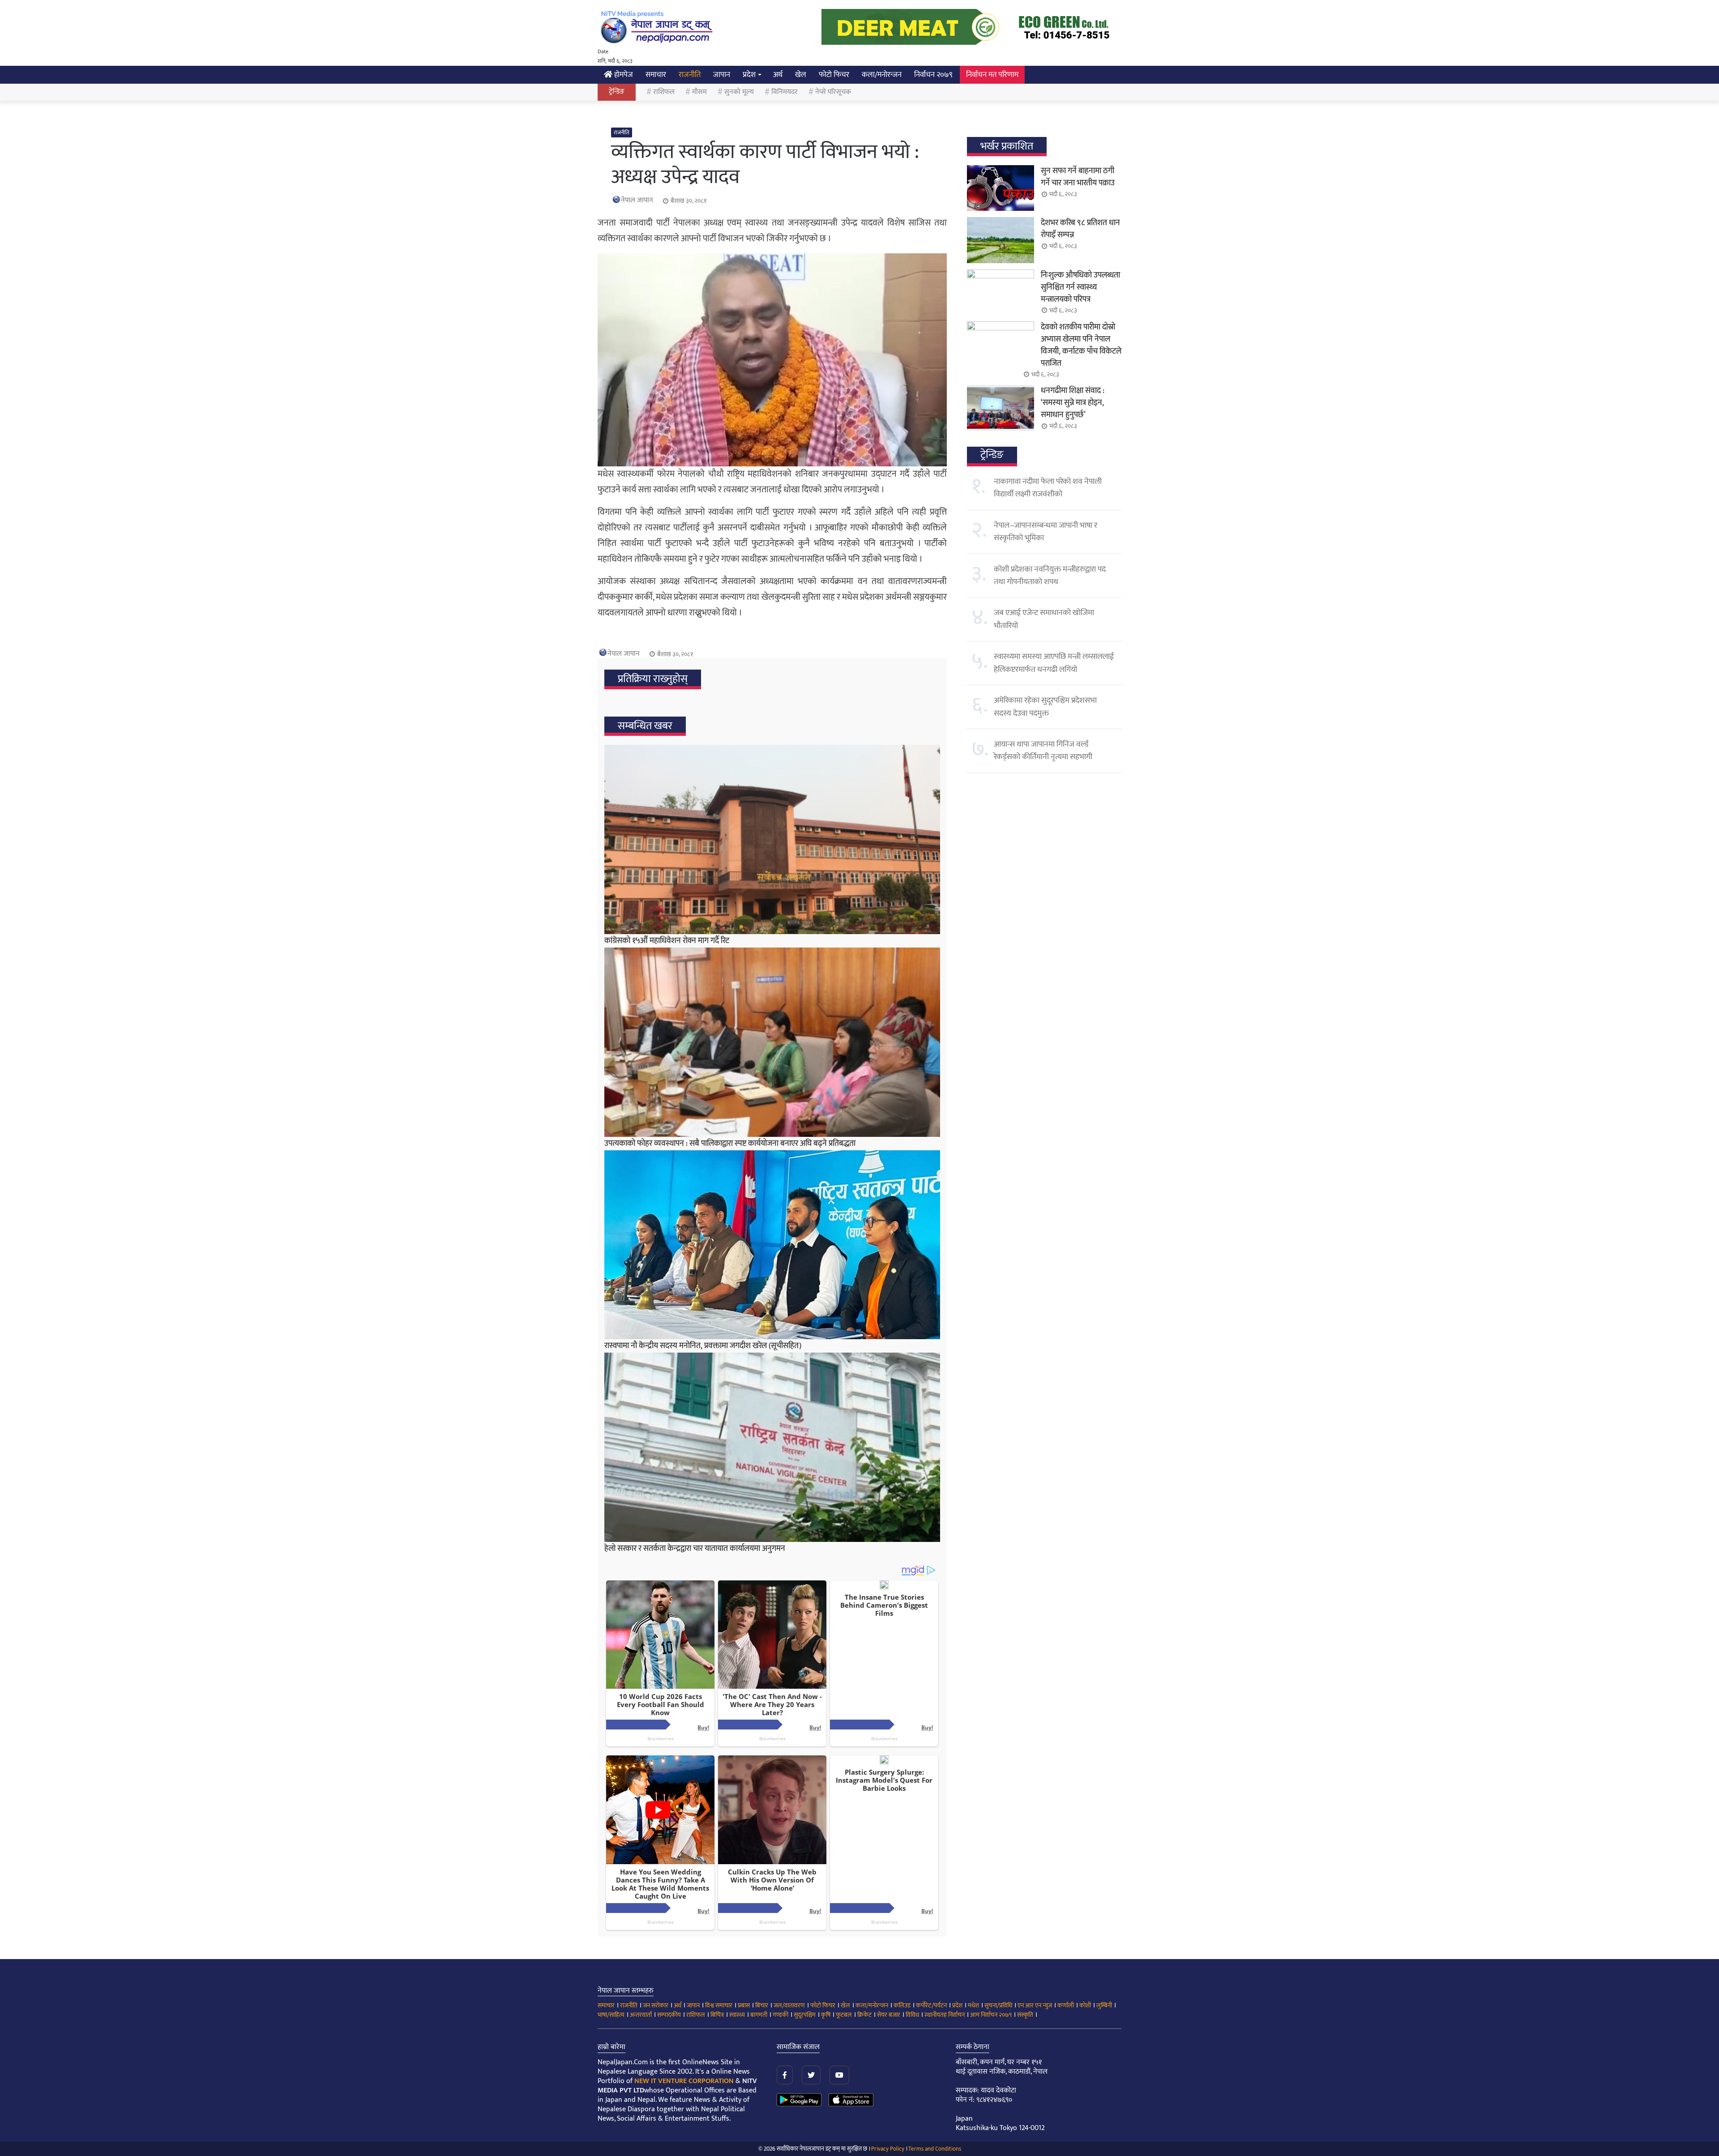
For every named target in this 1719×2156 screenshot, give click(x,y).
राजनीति (690, 75)
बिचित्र (717, 2015)
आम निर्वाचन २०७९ (991, 2015)
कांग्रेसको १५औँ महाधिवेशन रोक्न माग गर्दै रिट (667, 941)
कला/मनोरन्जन (882, 75)
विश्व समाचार (719, 2005)
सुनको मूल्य (739, 92)
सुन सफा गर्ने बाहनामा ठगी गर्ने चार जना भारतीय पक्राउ (1078, 177)
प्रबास (744, 2005)
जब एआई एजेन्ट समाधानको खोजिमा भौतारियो (1044, 619)
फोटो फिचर (834, 75)
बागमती (759, 2015)
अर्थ (778, 75)
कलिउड (902, 2005)
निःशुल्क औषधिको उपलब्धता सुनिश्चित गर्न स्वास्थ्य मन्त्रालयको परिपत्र (1080, 287)
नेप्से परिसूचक (833, 92)
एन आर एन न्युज (1035, 2005)
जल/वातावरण (789, 2005)
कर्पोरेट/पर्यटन (931, 2005)
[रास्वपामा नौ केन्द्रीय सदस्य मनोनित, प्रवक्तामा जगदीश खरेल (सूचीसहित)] (772, 1245)
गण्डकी (780, 2015)
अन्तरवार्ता (641, 2015)
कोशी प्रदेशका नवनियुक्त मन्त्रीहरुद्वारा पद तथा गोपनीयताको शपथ (1050, 576)
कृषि (826, 2015)
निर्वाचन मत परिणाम (992, 75)
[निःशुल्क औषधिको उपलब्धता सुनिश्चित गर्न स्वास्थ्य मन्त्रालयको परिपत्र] (1001, 292)
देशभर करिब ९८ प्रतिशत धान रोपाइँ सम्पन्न (1080, 229)
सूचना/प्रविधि (998, 2005)
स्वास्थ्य (737, 2015)
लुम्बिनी (1104, 2005)
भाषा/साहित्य (611, 2015)
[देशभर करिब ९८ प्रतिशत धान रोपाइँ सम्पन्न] (1001, 240)
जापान (722, 75)
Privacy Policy (888, 2149)
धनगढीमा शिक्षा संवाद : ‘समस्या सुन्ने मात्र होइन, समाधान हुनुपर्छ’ (1073, 403)
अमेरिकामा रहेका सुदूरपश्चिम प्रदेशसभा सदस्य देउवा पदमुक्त (1045, 707)
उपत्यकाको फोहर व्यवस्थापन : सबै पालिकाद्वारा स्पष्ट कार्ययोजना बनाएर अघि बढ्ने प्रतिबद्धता (730, 1144)
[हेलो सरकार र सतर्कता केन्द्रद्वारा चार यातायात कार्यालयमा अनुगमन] (772, 1447)
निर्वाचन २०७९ (933, 75)
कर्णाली (1066, 2005)
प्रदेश (749, 75)
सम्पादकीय (669, 2015)
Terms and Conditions (935, 2149)
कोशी (1085, 2005)
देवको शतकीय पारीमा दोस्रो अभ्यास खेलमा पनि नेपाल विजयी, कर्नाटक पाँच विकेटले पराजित (1081, 345)
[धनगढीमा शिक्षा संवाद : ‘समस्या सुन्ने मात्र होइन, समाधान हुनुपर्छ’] (1001, 408)
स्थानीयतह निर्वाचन (945, 2015)
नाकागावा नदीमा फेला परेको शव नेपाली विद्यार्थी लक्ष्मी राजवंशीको (1048, 488)
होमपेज (623, 75)
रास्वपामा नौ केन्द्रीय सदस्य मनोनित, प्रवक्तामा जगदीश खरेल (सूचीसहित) (703, 1346)
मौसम (699, 92)
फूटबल (844, 2015)
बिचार (762, 2005)
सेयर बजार (889, 2015)
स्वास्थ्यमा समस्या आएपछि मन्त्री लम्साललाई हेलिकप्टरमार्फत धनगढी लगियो (1054, 663)
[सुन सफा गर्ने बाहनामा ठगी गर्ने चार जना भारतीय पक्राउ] (1001, 188)
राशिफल (664, 92)
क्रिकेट (864, 2015)
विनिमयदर (785, 92)
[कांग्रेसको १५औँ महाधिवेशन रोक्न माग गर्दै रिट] (772, 839)
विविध (912, 2015)
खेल (801, 75)
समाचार (656, 75)
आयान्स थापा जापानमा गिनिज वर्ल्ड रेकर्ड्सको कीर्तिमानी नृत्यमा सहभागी (1043, 751)
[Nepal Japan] (658, 27)
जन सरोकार (656, 2005)
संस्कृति (1025, 2015)
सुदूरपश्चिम (805, 2015)
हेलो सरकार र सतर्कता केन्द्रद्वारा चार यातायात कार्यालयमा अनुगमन (695, 1549)
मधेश (973, 2005)
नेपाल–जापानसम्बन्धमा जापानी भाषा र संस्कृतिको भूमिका (1046, 532)
